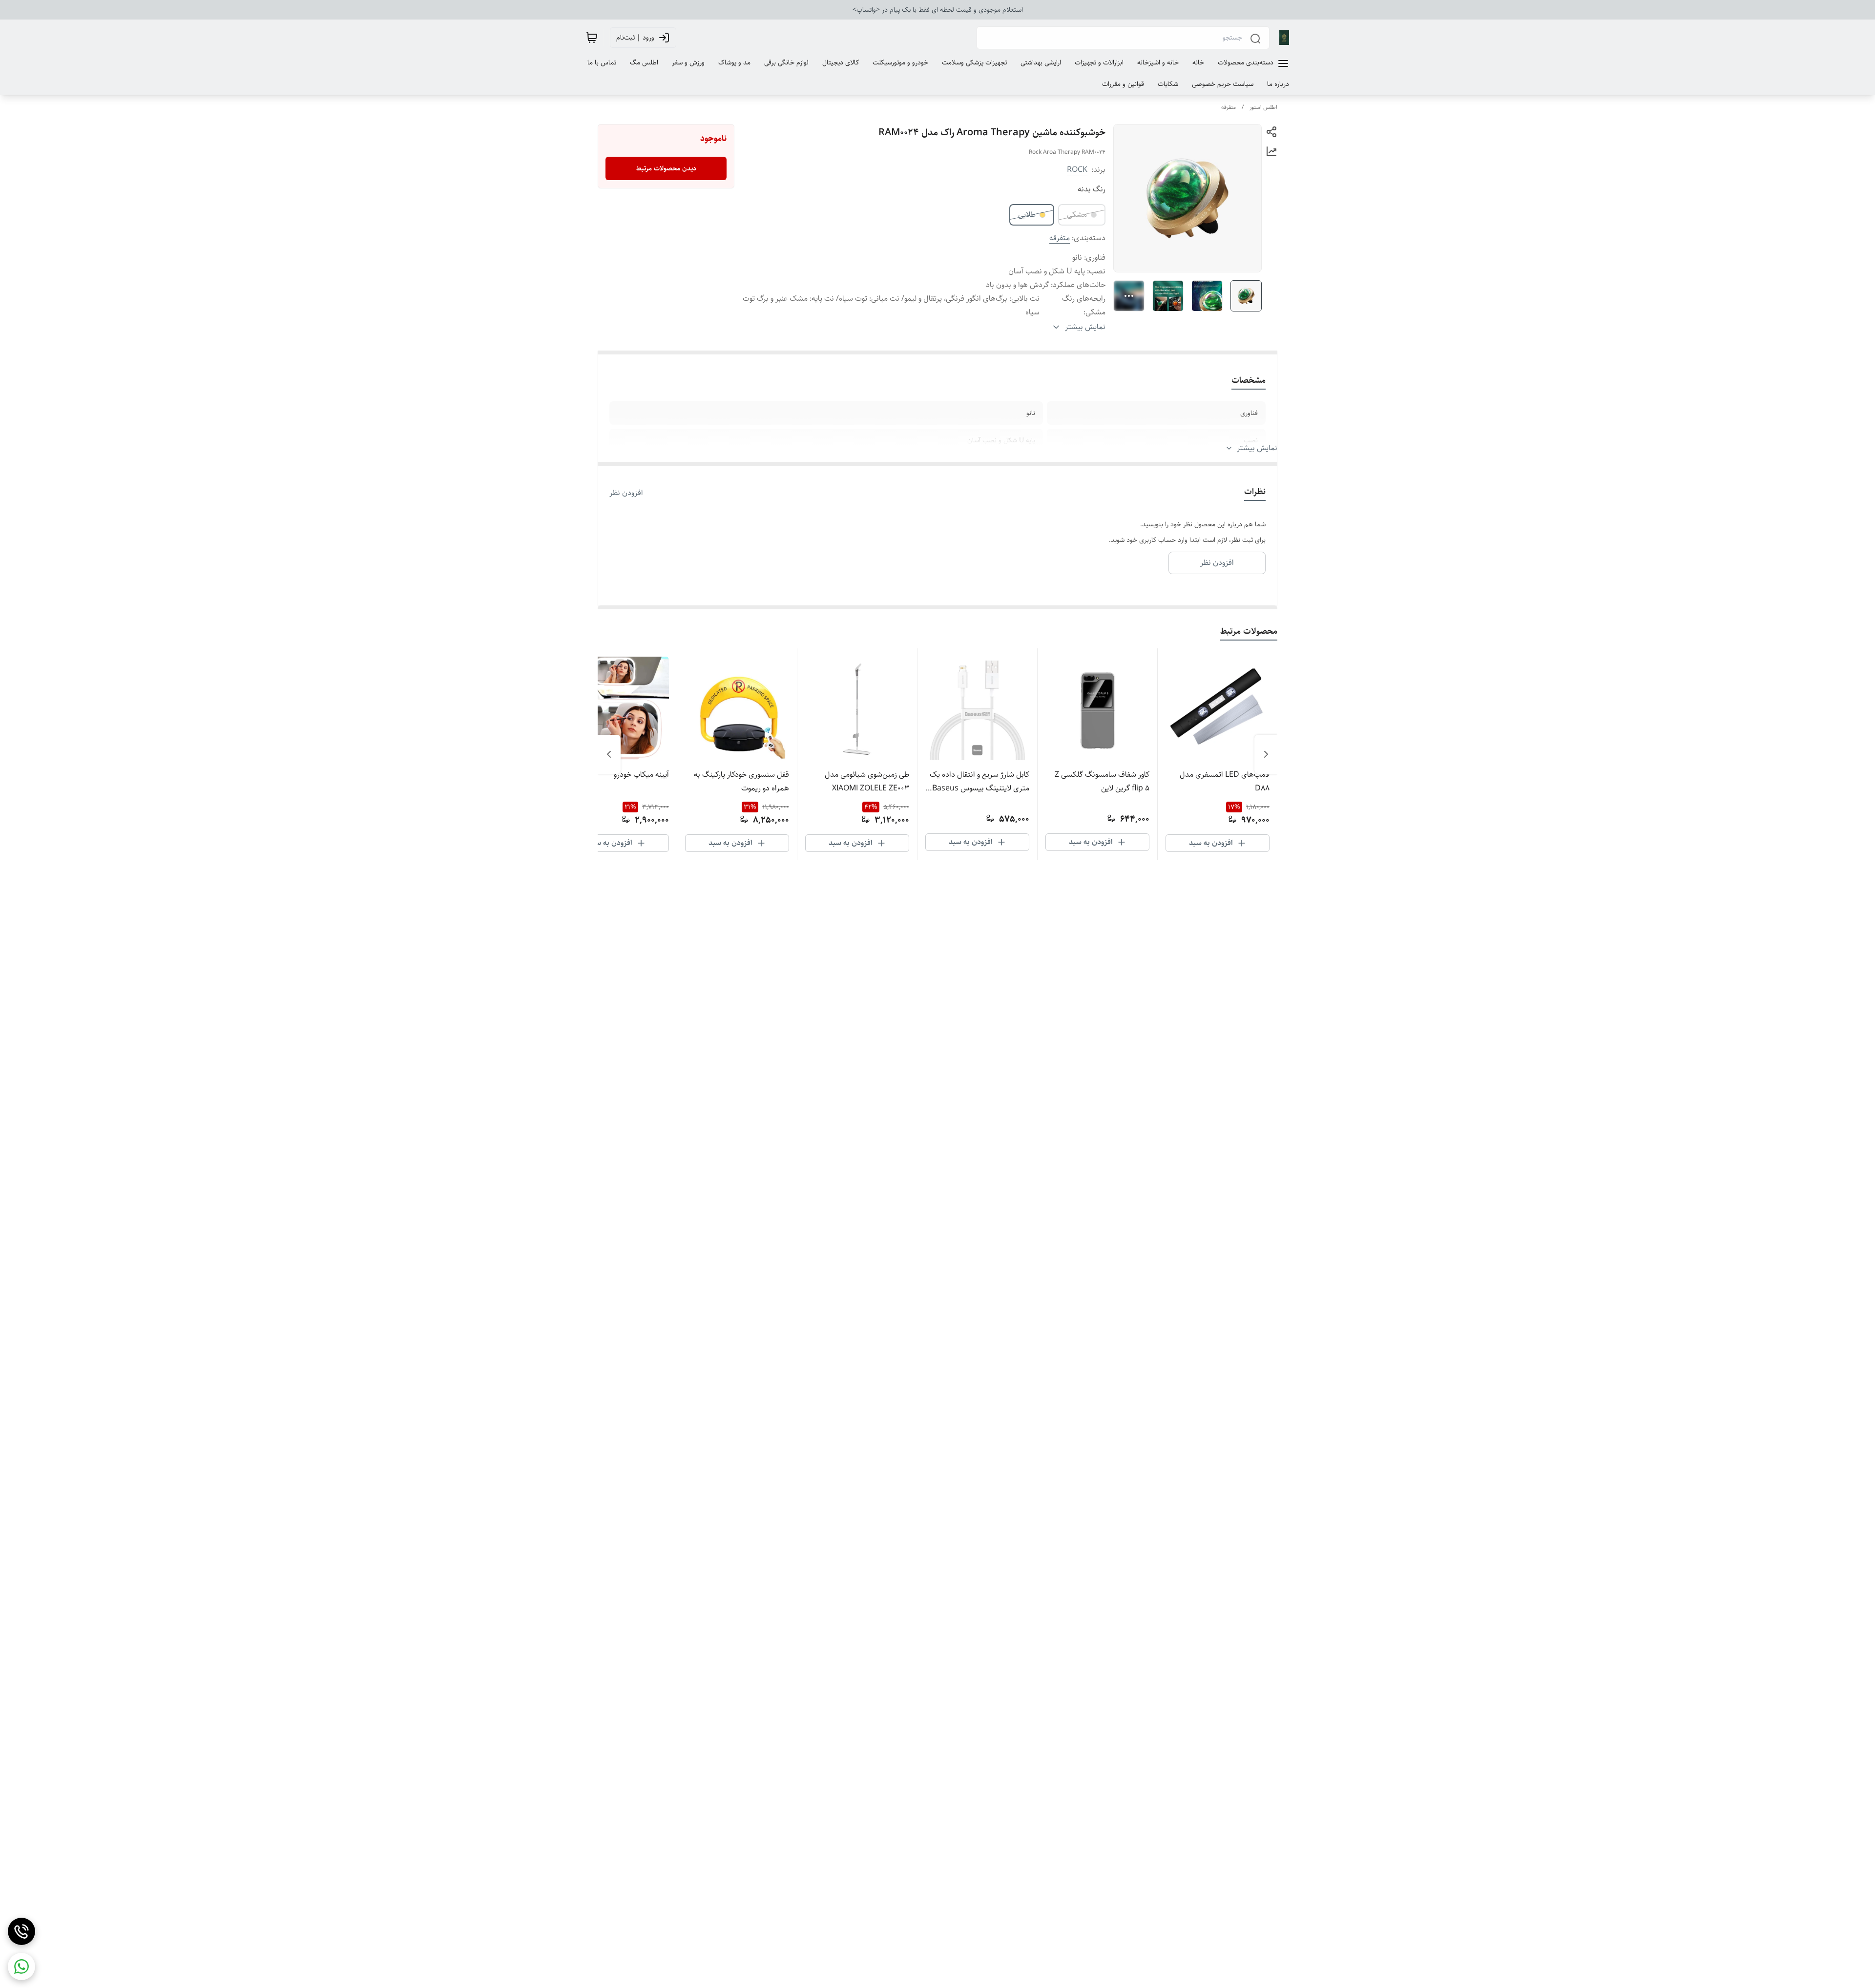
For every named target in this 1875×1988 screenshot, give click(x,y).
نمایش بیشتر (1257, 448)
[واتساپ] (21, 1967)
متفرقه (1229, 107)
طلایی (1027, 215)
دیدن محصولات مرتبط (666, 168)
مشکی (1077, 215)
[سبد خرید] (592, 38)
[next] (609, 754)
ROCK (1077, 170)
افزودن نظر (626, 493)
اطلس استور (1263, 107)
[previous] (1266, 754)
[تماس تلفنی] (21, 1931)
